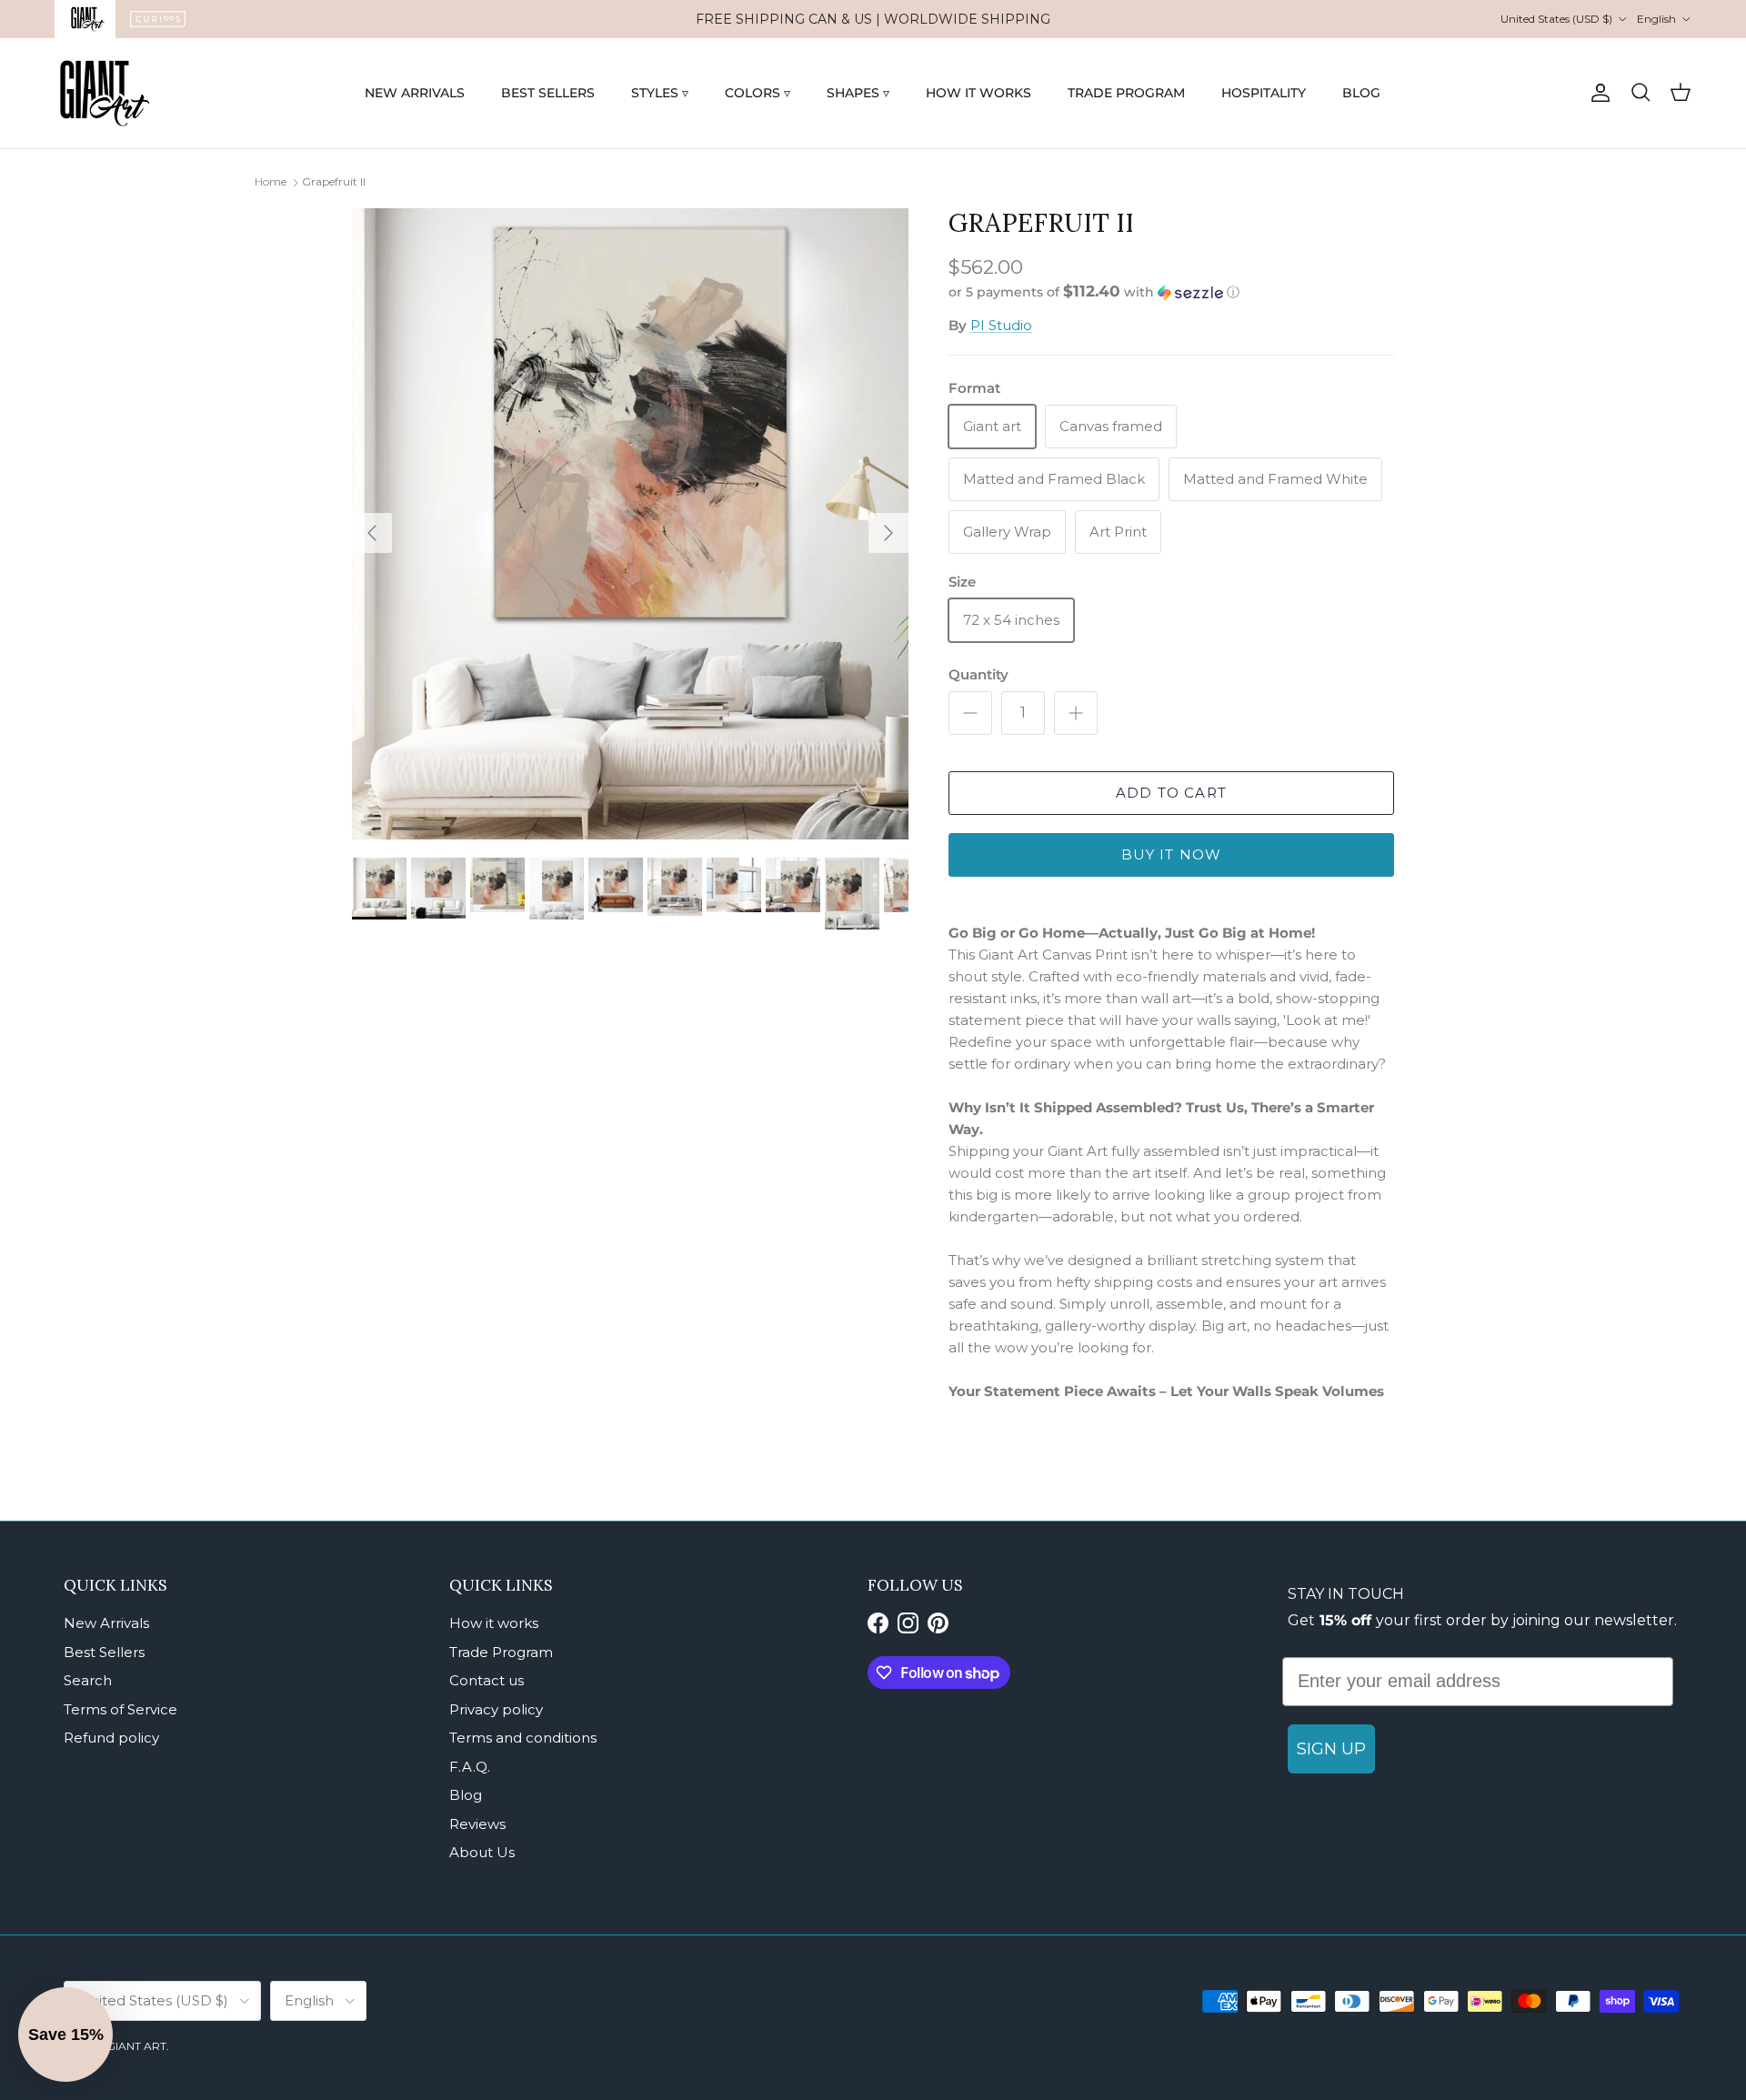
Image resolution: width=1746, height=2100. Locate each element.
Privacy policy (496, 1709)
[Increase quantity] (1076, 713)
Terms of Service (120, 1709)
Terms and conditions (523, 1738)
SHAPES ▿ (858, 93)
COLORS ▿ (758, 93)
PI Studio (1001, 325)
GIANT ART (136, 2046)
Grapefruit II (334, 181)
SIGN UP (1331, 1749)
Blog (466, 1795)
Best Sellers (104, 1652)
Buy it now (1172, 854)
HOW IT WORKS (978, 93)
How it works (494, 1623)
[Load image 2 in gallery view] (630, 524)
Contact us (487, 1680)
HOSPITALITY (1264, 93)
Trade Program (501, 1652)
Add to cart (1171, 793)
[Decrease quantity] (970, 713)
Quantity (978, 674)
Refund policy (111, 1738)
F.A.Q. (470, 1767)
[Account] (1597, 93)
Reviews (477, 1824)
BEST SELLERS (548, 93)
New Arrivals (106, 1623)
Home (271, 181)
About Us (482, 1852)
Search (88, 1680)
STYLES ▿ (660, 93)
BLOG (1361, 93)
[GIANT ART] (105, 93)
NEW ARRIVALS (415, 93)
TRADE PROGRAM (1126, 93)
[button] (1094, 292)
